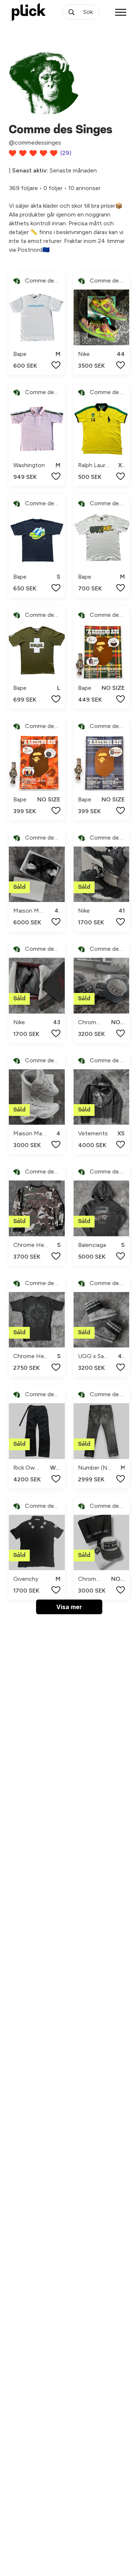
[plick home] (29, 12)
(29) (66, 153)
